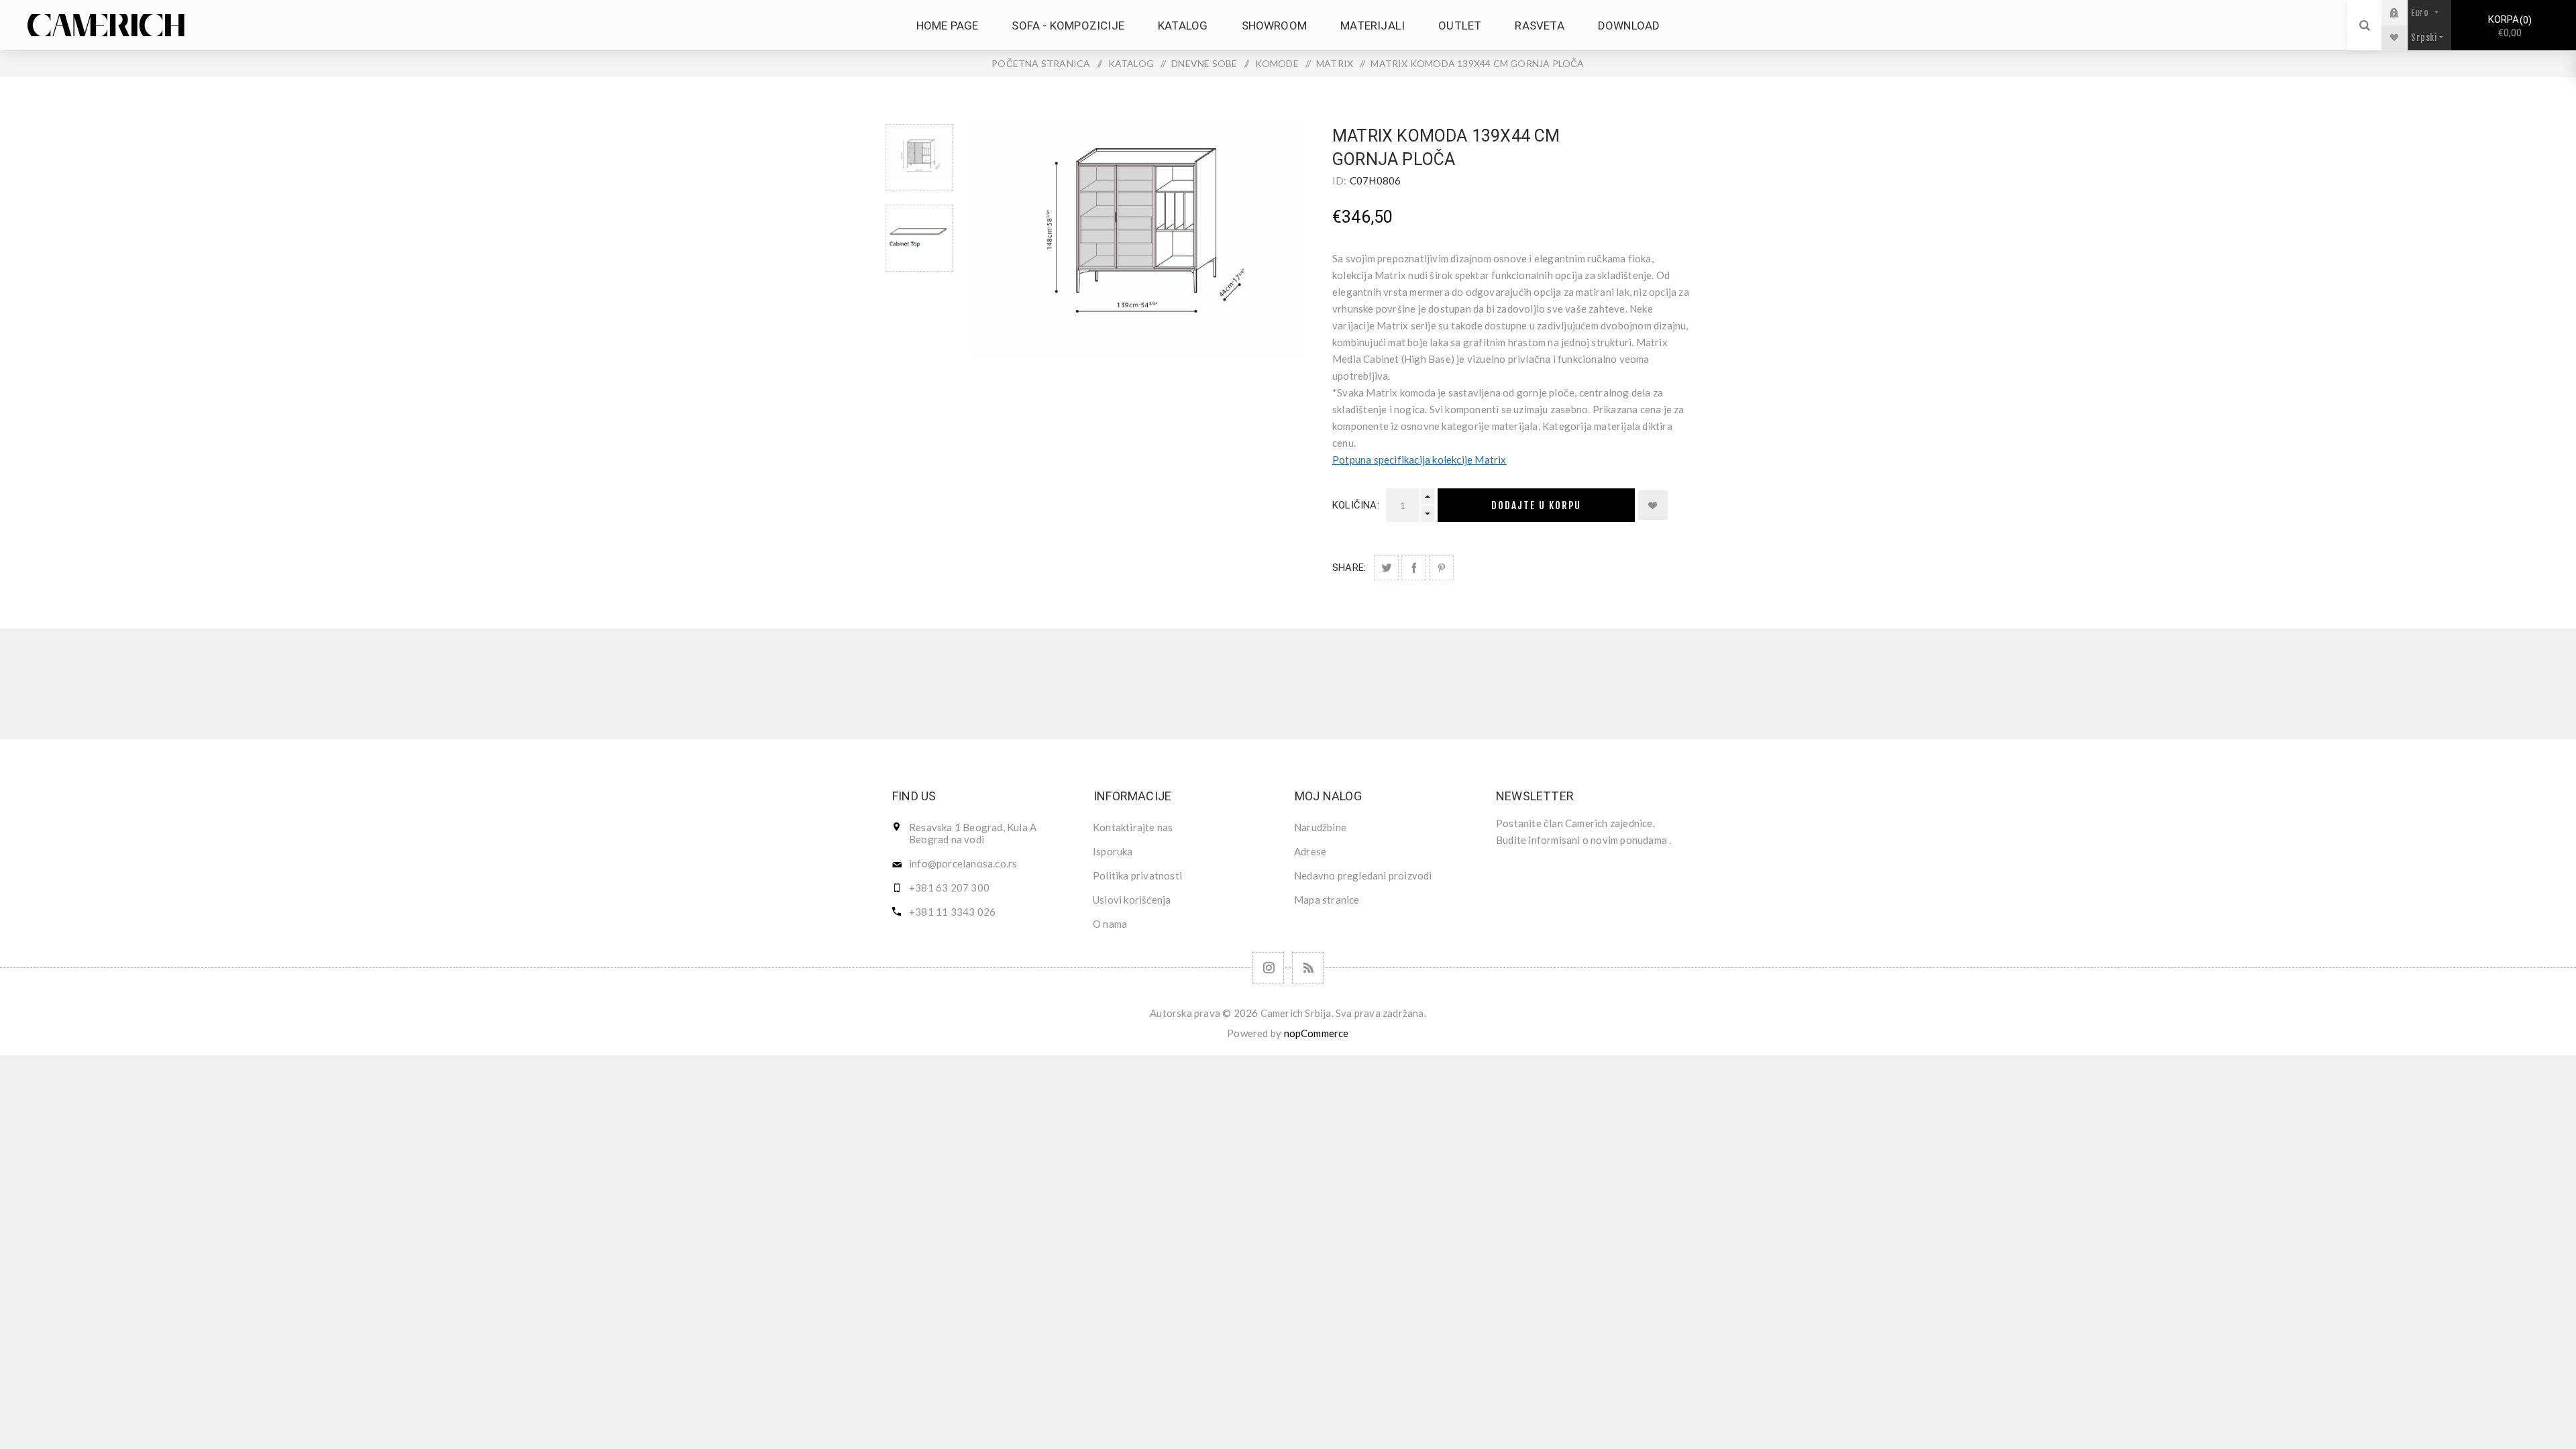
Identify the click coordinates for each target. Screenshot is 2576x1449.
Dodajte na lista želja (1653, 505)
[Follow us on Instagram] (1268, 968)
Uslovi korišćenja (1132, 900)
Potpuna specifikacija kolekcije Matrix (1419, 460)
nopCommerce (1317, 1033)
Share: (1349, 568)
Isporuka (1113, 851)
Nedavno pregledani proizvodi (1363, 875)
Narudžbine (1320, 827)
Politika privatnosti (1137, 875)
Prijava (2404, 12)
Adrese (1310, 851)
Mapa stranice (1327, 900)
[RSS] (1308, 968)
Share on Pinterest (1441, 568)
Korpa (2508, 26)
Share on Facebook (1414, 568)
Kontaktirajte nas (1133, 827)
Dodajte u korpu (1536, 505)
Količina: (1356, 505)
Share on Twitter (1386, 568)
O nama (1110, 924)
